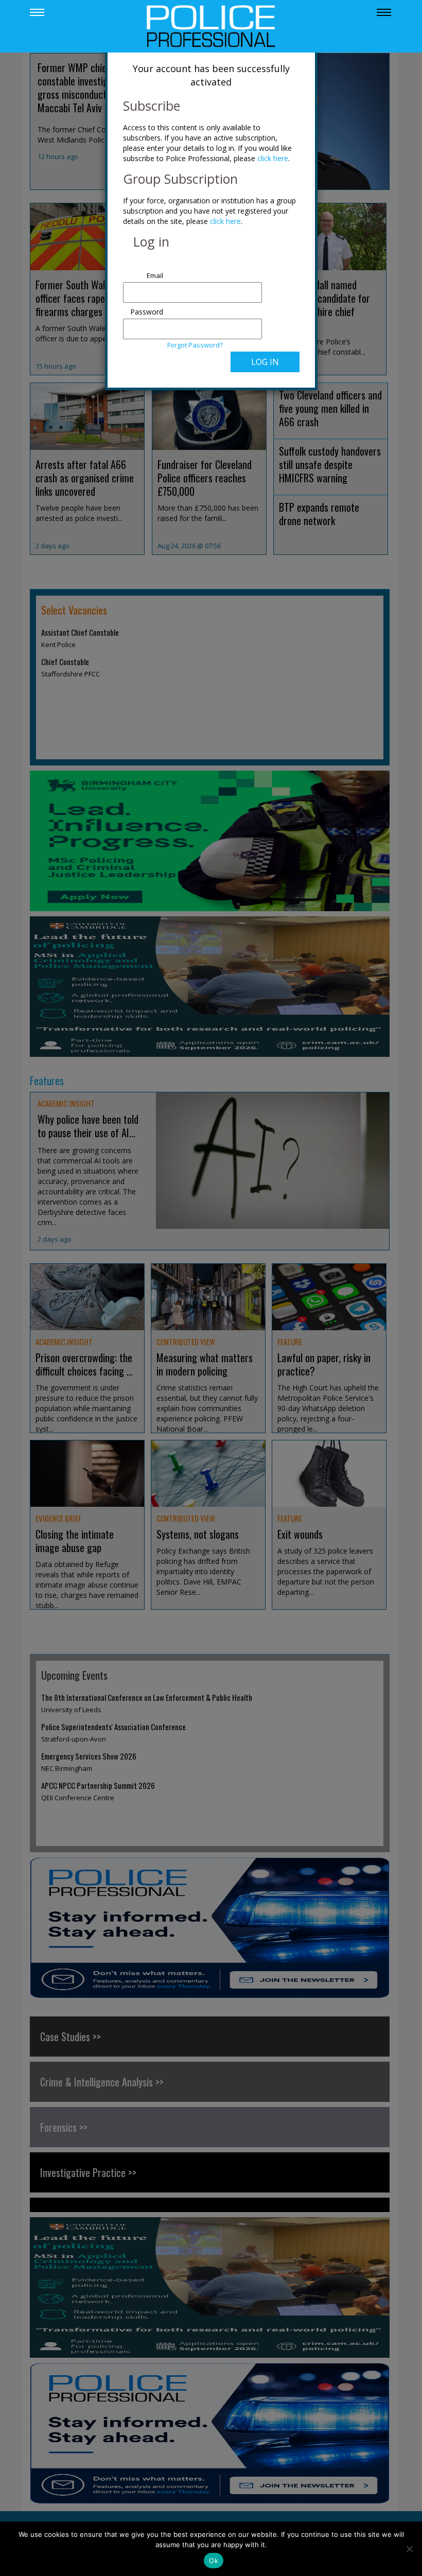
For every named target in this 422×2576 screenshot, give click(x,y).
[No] (409, 2549)
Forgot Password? (195, 345)
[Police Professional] (211, 25)
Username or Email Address (144, 270)
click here (273, 158)
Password (147, 312)
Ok (214, 2561)
